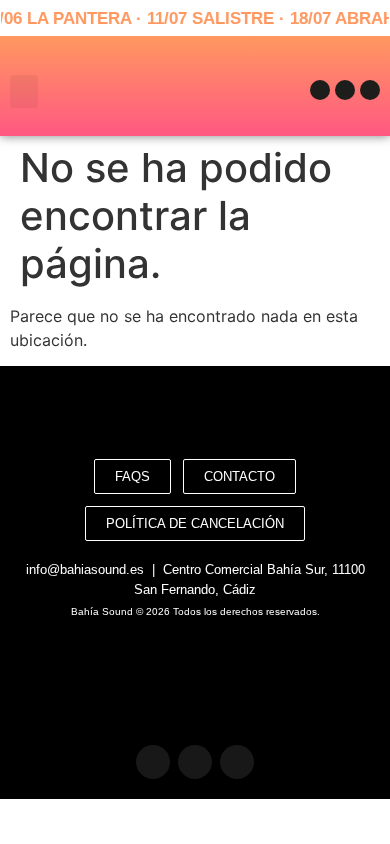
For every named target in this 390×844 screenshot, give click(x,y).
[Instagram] (345, 90)
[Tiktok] (370, 90)
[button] (24, 91)
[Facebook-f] (320, 90)
